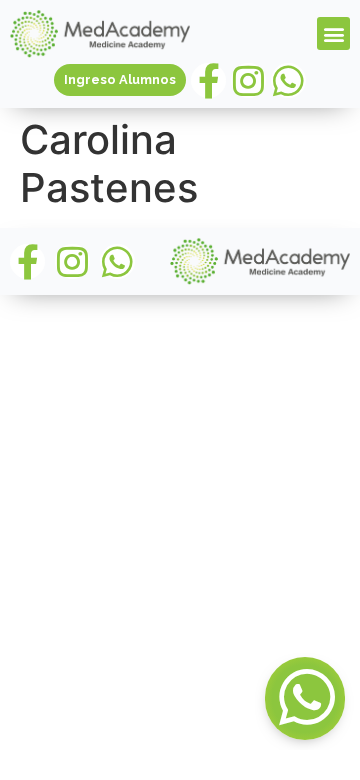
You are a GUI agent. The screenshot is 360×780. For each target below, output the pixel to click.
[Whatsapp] (288, 80)
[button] (333, 33)
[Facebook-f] (208, 80)
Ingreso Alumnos (120, 79)
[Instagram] (248, 80)
